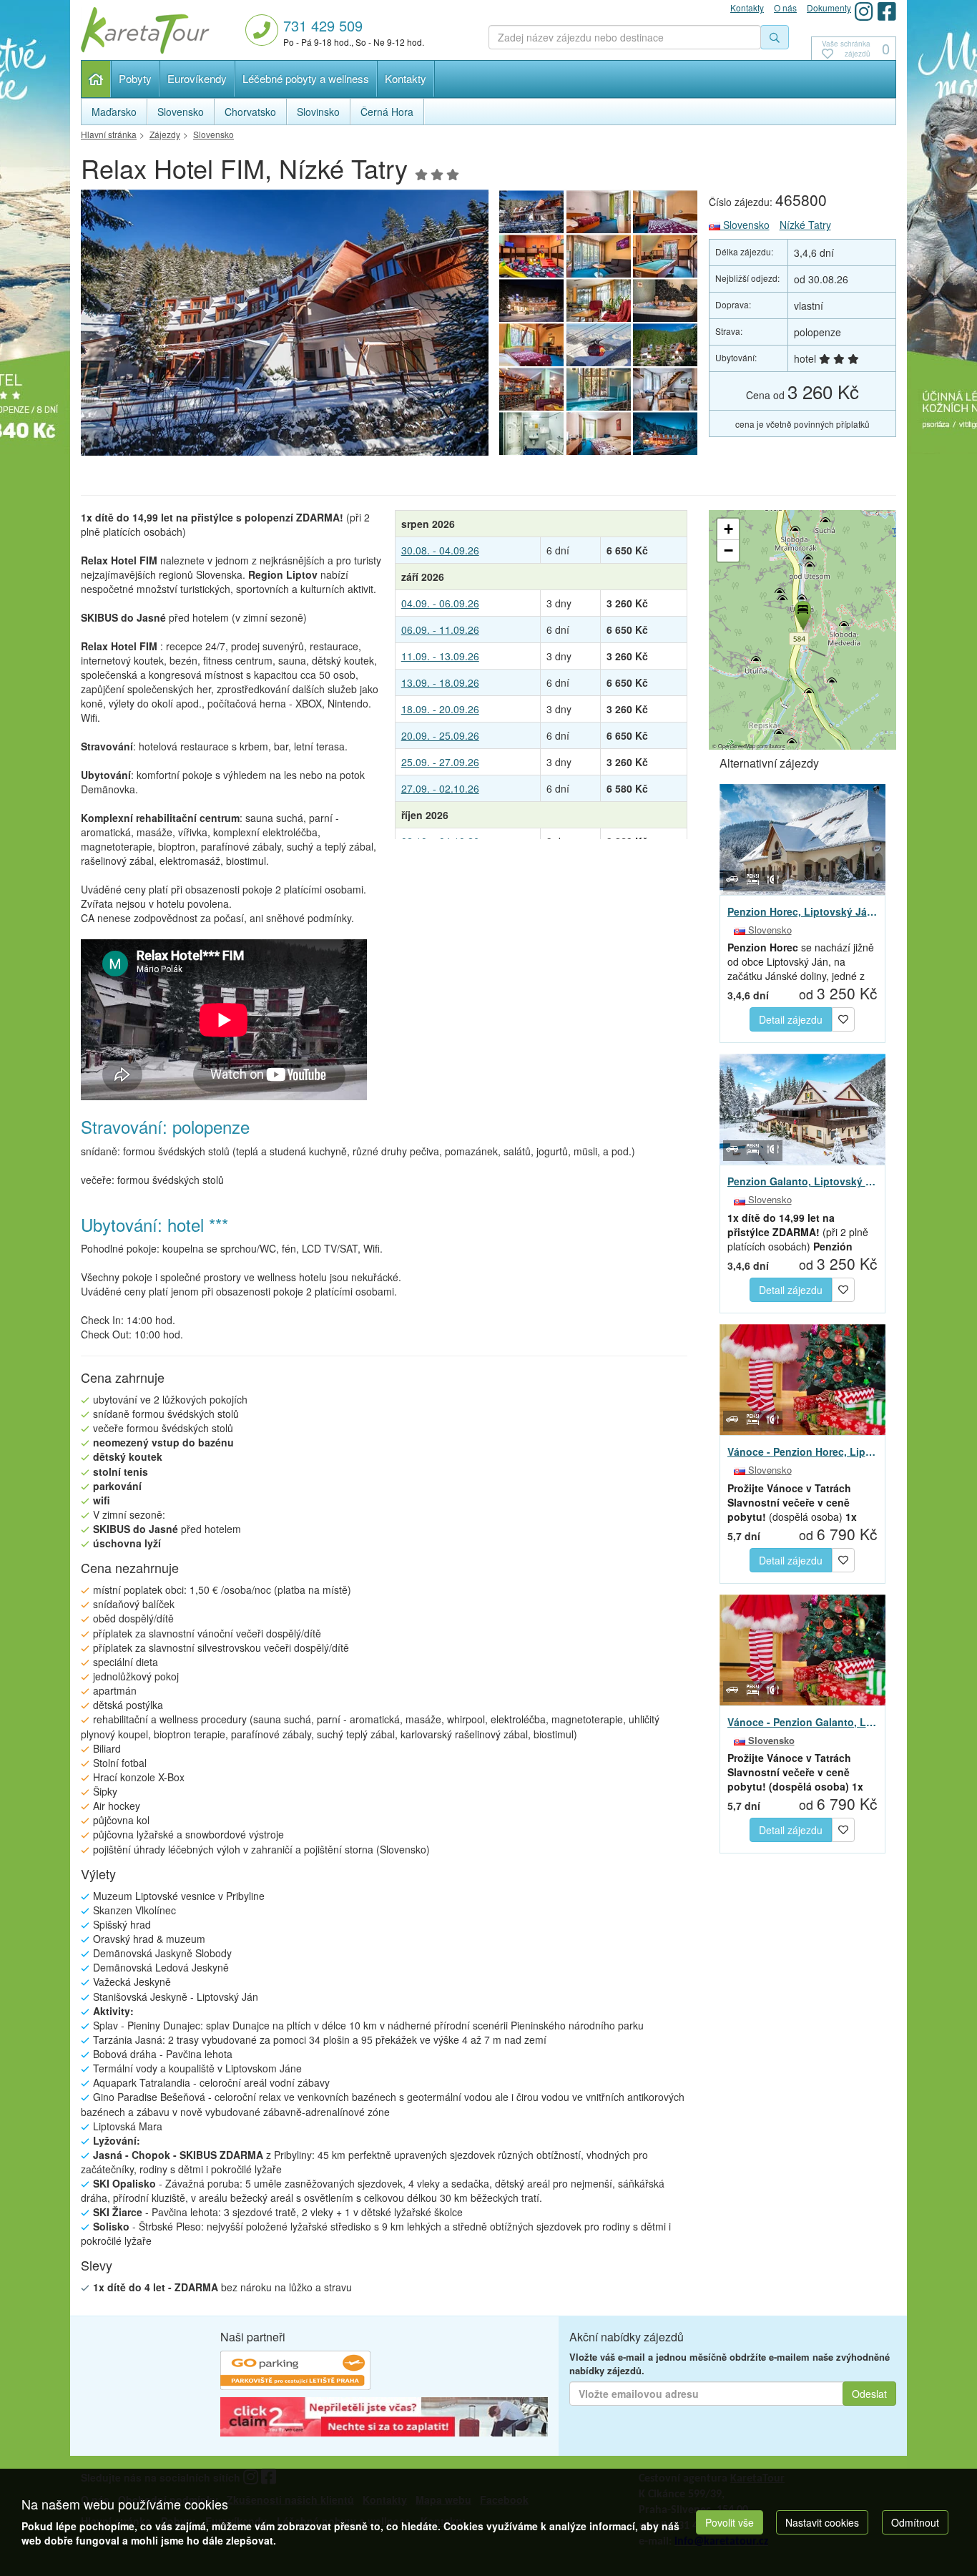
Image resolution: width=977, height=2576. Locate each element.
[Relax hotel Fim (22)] (666, 389)
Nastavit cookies (822, 2522)
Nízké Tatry (805, 225)
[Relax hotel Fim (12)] (531, 300)
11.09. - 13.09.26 (440, 656)
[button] (802, 613)
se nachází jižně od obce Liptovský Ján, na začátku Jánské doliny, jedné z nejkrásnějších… (801, 961)
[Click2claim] (384, 2419)
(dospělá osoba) (792, 1502)
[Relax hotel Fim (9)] (531, 345)
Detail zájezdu (791, 1019)
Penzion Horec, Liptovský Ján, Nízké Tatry (803, 911)
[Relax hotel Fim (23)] (599, 389)
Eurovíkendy (197, 78)
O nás (785, 8)
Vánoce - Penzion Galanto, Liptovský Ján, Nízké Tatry (803, 1722)
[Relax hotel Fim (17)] (599, 212)
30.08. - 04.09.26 (440, 550)
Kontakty (406, 78)
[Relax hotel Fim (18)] (599, 434)
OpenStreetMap (737, 746)
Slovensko (745, 225)
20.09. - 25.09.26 (440, 735)
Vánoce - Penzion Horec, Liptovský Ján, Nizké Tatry (803, 1451)
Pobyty (135, 78)
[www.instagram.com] (864, 11)
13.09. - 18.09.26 (440, 682)
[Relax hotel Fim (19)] (531, 434)
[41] (599, 345)
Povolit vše (730, 2522)
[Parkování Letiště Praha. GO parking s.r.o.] (295, 2372)
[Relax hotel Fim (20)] (666, 434)
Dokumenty (829, 8)
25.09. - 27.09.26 (440, 762)
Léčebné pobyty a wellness (306, 78)
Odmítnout (915, 2522)
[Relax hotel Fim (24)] (531, 389)
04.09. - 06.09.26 (440, 603)
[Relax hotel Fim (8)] (285, 327)
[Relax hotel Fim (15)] (531, 256)
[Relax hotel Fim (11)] (599, 300)
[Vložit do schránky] (843, 1018)
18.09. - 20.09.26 (440, 709)
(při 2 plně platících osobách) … (798, 1232)
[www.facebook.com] (887, 11)
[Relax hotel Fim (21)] (666, 345)
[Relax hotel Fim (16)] (666, 212)
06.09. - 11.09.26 (440, 630)
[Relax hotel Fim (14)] (599, 256)
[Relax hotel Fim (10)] (666, 300)
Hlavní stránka (96, 79)
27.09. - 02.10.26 (440, 788)
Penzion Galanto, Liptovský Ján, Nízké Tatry (803, 1181)
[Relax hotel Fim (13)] (666, 256)
